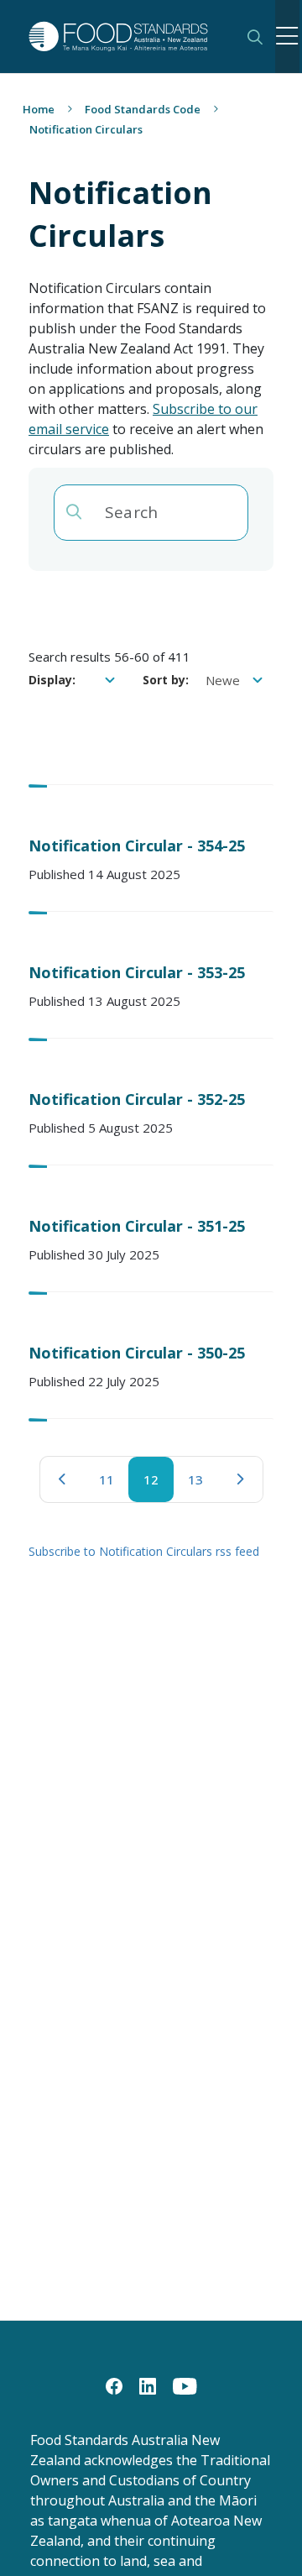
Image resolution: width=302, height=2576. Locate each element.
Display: (52, 680)
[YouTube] (185, 2385)
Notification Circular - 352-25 (137, 1099)
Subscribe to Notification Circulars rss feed (144, 1551)
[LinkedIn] (148, 2385)
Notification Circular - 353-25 (137, 972)
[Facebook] (114, 2385)
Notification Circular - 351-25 (137, 1226)
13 (203, 1484)
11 (114, 1484)
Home (39, 109)
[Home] (127, 37)
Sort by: (166, 680)
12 (159, 1484)
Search (255, 37)
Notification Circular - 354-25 (137, 846)
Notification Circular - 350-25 (137, 1353)
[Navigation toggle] (288, 37)
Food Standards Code (143, 109)
